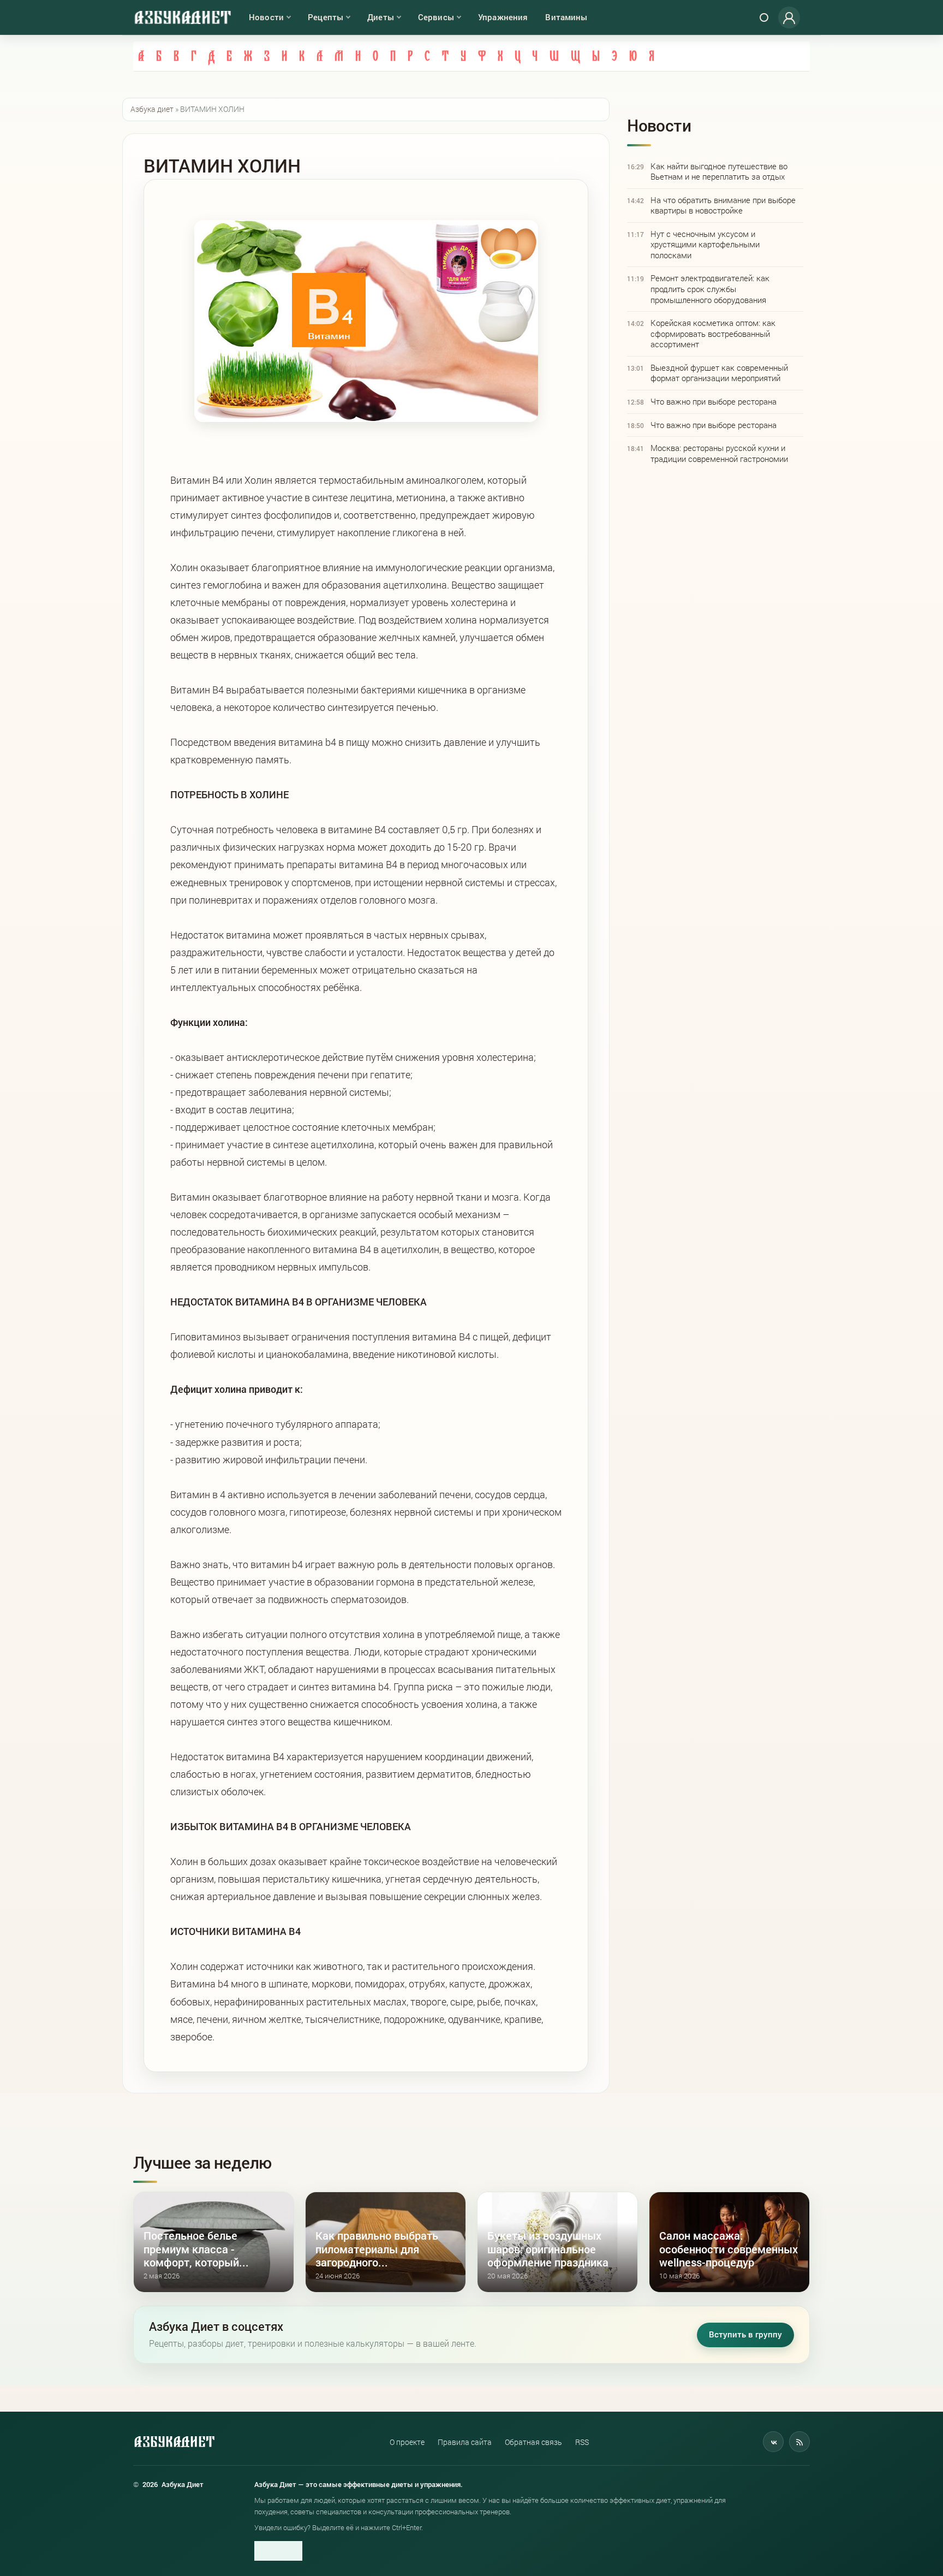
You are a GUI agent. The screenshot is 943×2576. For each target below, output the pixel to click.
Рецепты (326, 17)
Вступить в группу (745, 2334)
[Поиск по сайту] (764, 17)
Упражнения (503, 17)
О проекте (407, 2442)
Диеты (381, 17)
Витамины (566, 17)
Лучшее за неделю (202, 2162)
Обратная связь (533, 2442)
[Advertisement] (715, 551)
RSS (582, 2442)
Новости (266, 17)
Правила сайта (465, 2442)
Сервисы (436, 17)
